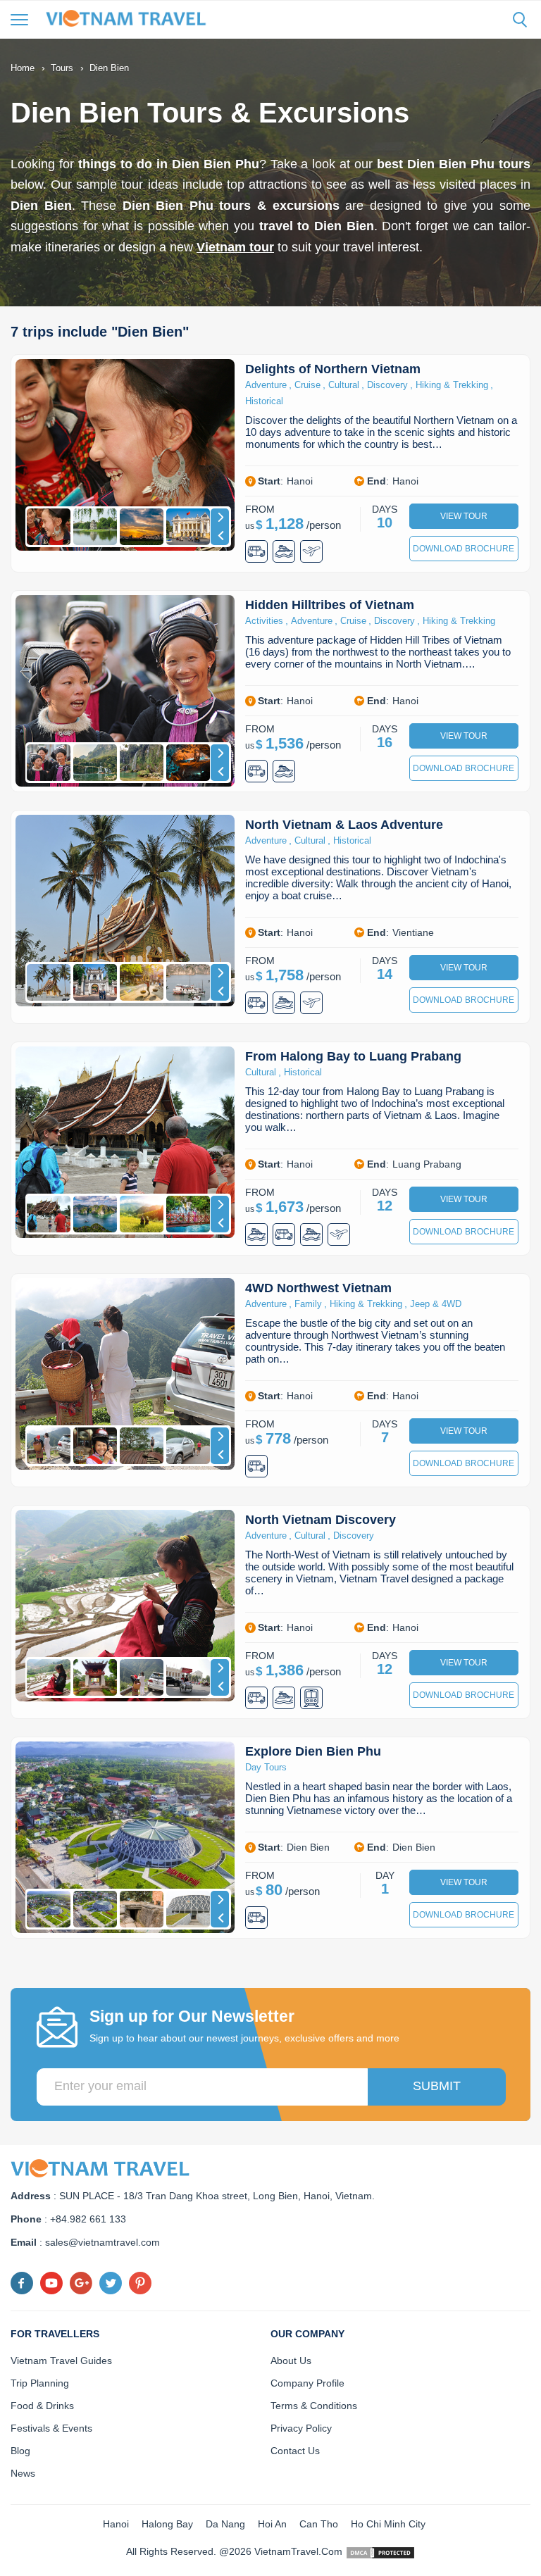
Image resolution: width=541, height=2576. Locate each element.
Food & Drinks (42, 2406)
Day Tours (266, 1767)
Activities (264, 621)
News (23, 2473)
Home (23, 68)
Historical (264, 401)
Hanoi (116, 2524)
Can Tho (319, 2524)
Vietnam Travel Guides (61, 2361)
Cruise (307, 385)
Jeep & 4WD (436, 1304)
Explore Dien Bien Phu (313, 1751)
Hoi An (272, 2524)
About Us (291, 2361)
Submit (437, 2086)
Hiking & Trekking (452, 385)
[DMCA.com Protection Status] (380, 2551)
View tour (464, 516)
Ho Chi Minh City (388, 2524)
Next (220, 518)
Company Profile (307, 2383)
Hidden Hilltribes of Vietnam (330, 605)
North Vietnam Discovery (321, 1520)
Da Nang (225, 2524)
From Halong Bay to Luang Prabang (353, 1056)
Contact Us (295, 2451)
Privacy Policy (301, 2428)
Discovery (387, 385)
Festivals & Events (51, 2428)
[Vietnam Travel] (130, 18)
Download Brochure (464, 549)
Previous (220, 536)
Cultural (344, 385)
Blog (20, 2451)
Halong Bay (167, 2524)
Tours (62, 68)
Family (308, 1304)
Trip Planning (40, 2383)
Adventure (266, 385)
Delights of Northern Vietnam (333, 369)
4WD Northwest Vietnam (318, 1288)
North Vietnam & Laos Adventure (344, 825)
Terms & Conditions (314, 2406)
